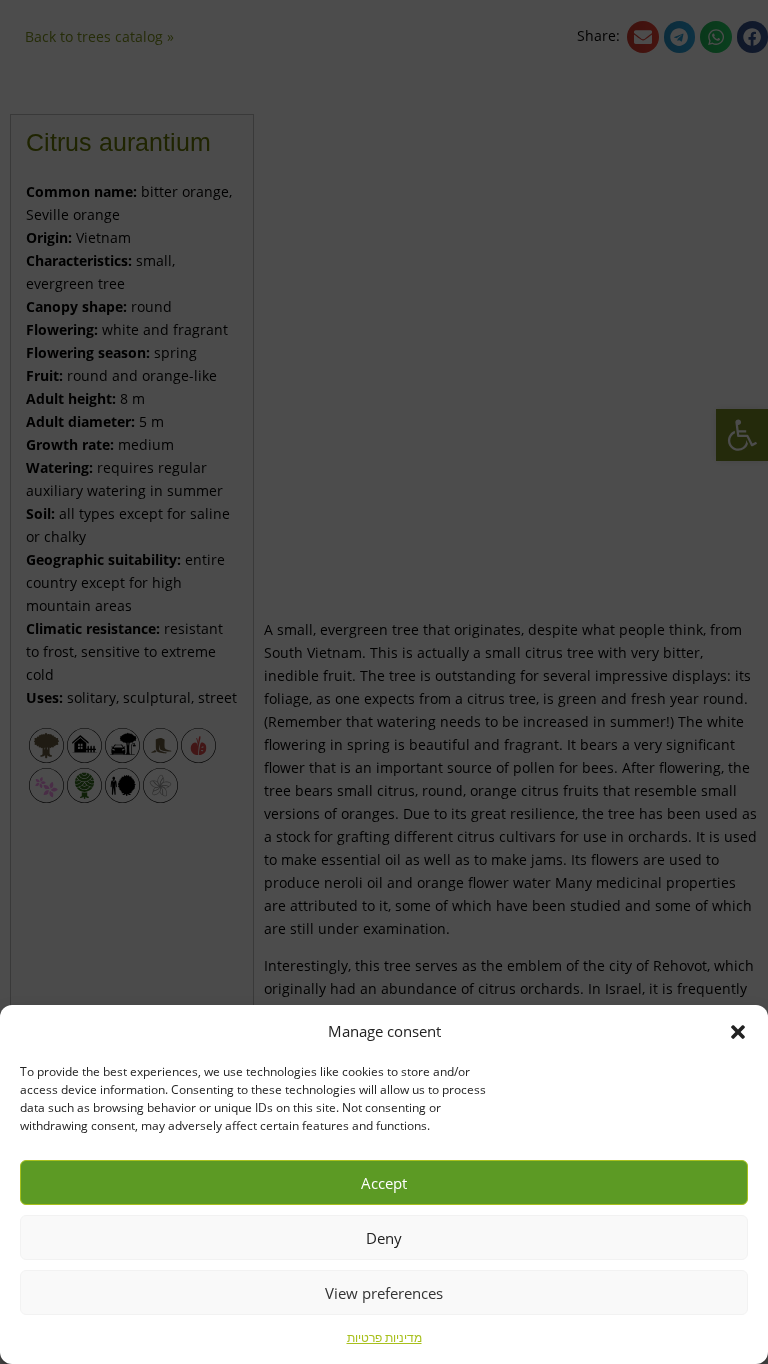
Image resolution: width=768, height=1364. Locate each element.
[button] (738, 1032)
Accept (384, 1183)
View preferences (384, 1293)
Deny (384, 1238)
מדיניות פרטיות (384, 1337)
